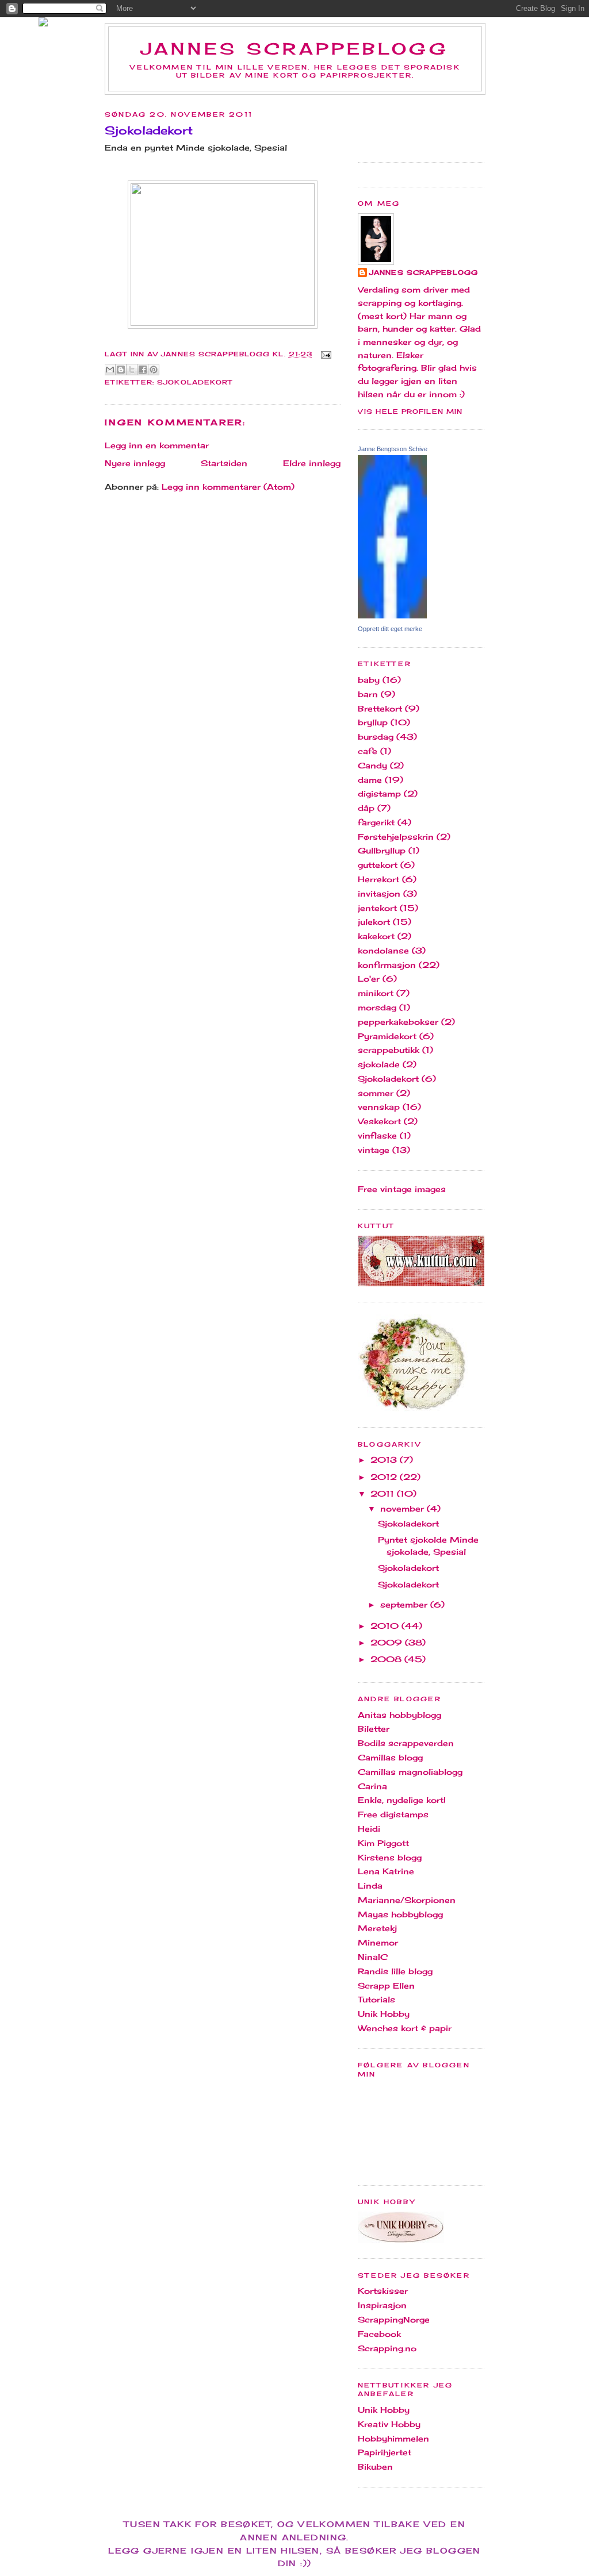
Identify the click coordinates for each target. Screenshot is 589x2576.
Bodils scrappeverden (406, 1743)
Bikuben (375, 2467)
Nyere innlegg (135, 463)
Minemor (378, 1942)
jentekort (377, 908)
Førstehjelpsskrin (396, 837)
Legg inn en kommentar (157, 445)
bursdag (376, 737)
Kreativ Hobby (389, 2424)
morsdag (377, 1007)
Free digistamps (393, 1814)
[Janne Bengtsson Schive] (392, 615)
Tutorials (376, 1999)
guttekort (378, 865)
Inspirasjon (382, 2305)
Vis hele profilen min (410, 412)
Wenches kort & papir (405, 2028)
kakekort (376, 936)
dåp (366, 808)
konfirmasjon (387, 965)
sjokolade (379, 1064)
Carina (372, 1786)
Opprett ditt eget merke (390, 629)
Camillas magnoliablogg (410, 1772)
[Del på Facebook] (143, 370)
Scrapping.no (387, 2348)
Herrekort (378, 879)
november (403, 1508)
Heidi (369, 1829)
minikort (376, 993)
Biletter (374, 1729)
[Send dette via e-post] (110, 370)
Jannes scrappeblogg (295, 49)
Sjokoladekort (195, 382)
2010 (386, 1626)
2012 (385, 1477)
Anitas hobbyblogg (399, 1715)
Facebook (379, 2334)
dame (370, 780)
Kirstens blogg (390, 1857)
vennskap (379, 1107)
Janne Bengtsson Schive (393, 449)
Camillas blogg (390, 1757)
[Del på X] (132, 370)
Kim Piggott (383, 1843)
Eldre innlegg (312, 463)
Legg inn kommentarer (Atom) (228, 487)
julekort (374, 922)
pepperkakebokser (398, 1022)
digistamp (379, 793)
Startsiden (224, 463)
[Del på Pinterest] (154, 370)
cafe (368, 751)
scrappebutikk (389, 1050)
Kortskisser (383, 2291)
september (405, 1604)
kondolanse (383, 950)
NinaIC (373, 1957)
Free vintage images (402, 1189)
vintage (374, 1150)
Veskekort (379, 1121)
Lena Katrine (386, 1871)
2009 (388, 1642)
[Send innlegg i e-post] (324, 354)
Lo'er (369, 979)
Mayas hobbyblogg (400, 1914)
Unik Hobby (384, 2014)
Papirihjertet (385, 2452)
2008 (387, 1659)
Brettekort (380, 708)
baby (369, 680)
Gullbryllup (382, 850)
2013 (385, 1460)
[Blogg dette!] (121, 370)
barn (368, 694)
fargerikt (376, 822)
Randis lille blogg (395, 1971)
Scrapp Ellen (386, 1985)
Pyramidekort (387, 1036)
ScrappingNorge (394, 2319)
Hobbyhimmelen (393, 2438)
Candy (372, 765)
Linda (370, 1885)
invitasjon (379, 893)
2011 (384, 1493)
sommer (376, 1093)
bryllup (373, 722)
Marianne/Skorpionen (407, 1900)
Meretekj (377, 1928)
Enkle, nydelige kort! (402, 1800)
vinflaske (377, 1135)
